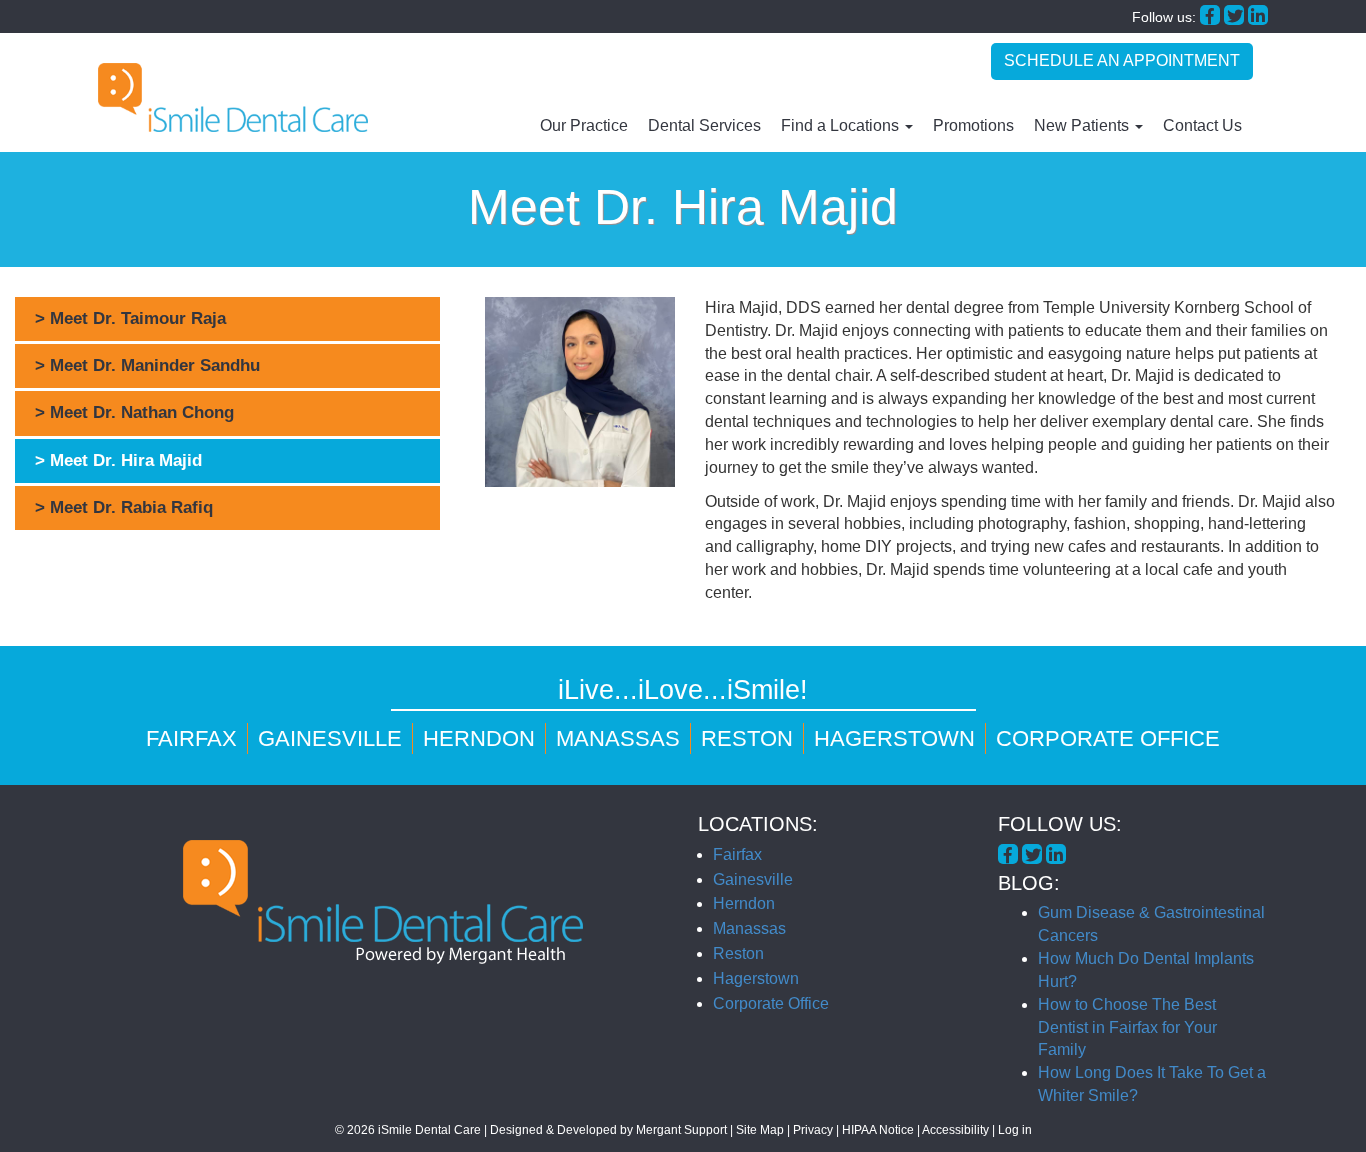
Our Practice (584, 125)
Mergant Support (681, 1130)
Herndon (479, 738)
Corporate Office (1108, 738)
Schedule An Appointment (1122, 60)
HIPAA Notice (878, 1130)
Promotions (973, 125)
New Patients (1083, 125)
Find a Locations (842, 125)
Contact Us (1202, 125)
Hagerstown (894, 738)
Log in (1015, 1130)
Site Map (760, 1130)
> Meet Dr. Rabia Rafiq (124, 507)
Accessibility (955, 1130)
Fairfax (191, 738)
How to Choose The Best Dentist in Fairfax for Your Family (1127, 1027)
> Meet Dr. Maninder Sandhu (147, 365)
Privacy (813, 1130)
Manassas (618, 738)
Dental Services (704, 125)
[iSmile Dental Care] (233, 97)
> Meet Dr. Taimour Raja (130, 318)
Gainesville (330, 738)
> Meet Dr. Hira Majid (118, 460)
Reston (747, 738)
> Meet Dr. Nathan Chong (134, 412)
